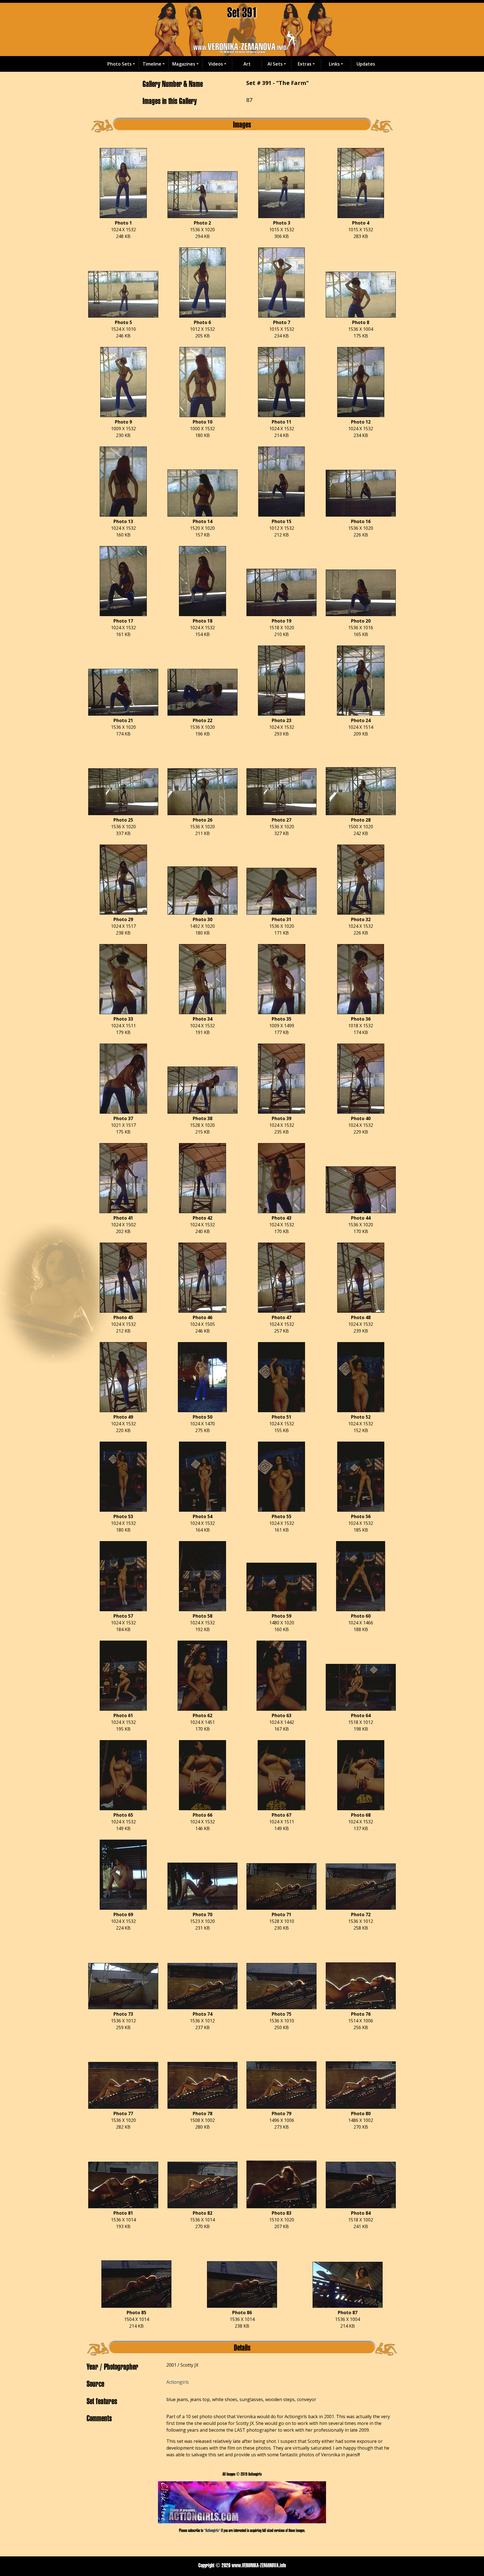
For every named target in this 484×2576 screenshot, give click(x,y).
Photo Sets (119, 64)
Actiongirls (178, 2382)
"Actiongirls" (212, 2530)
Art (247, 64)
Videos (216, 64)
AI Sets (275, 64)
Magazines (184, 64)
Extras (305, 64)
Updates (366, 64)
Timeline (152, 64)
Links (334, 64)
